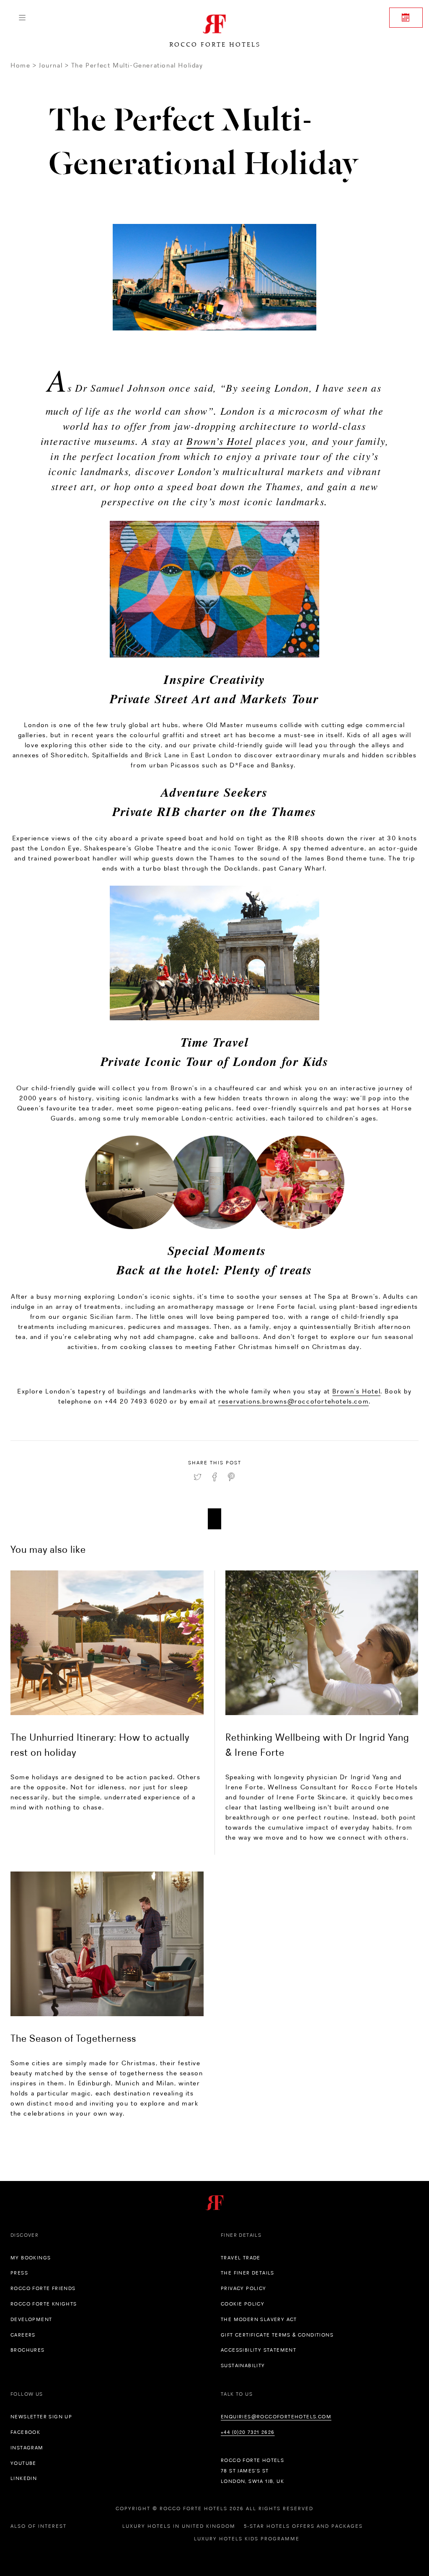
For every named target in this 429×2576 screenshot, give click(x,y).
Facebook (25, 2432)
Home (20, 65)
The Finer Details (248, 2273)
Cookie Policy (243, 2304)
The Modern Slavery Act (259, 2319)
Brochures (28, 2350)
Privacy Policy (244, 2288)
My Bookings (31, 2258)
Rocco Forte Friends (43, 2288)
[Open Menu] (22, 18)
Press (19, 2273)
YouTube (23, 2463)
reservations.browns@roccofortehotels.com (293, 1401)
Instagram (27, 2448)
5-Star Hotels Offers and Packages (303, 2526)
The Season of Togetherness (73, 2038)
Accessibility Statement (258, 2350)
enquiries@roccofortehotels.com (276, 2417)
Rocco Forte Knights (44, 2304)
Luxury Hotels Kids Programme (247, 2539)
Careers (23, 2335)
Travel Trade (241, 2258)
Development (31, 2319)
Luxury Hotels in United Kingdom (179, 2526)
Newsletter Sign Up (41, 2417)
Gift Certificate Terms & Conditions (277, 2335)
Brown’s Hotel (220, 441)
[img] (107, 1643)
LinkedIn (24, 2478)
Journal (51, 65)
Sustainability (243, 2365)
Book (406, 18)
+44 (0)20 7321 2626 (248, 2432)
